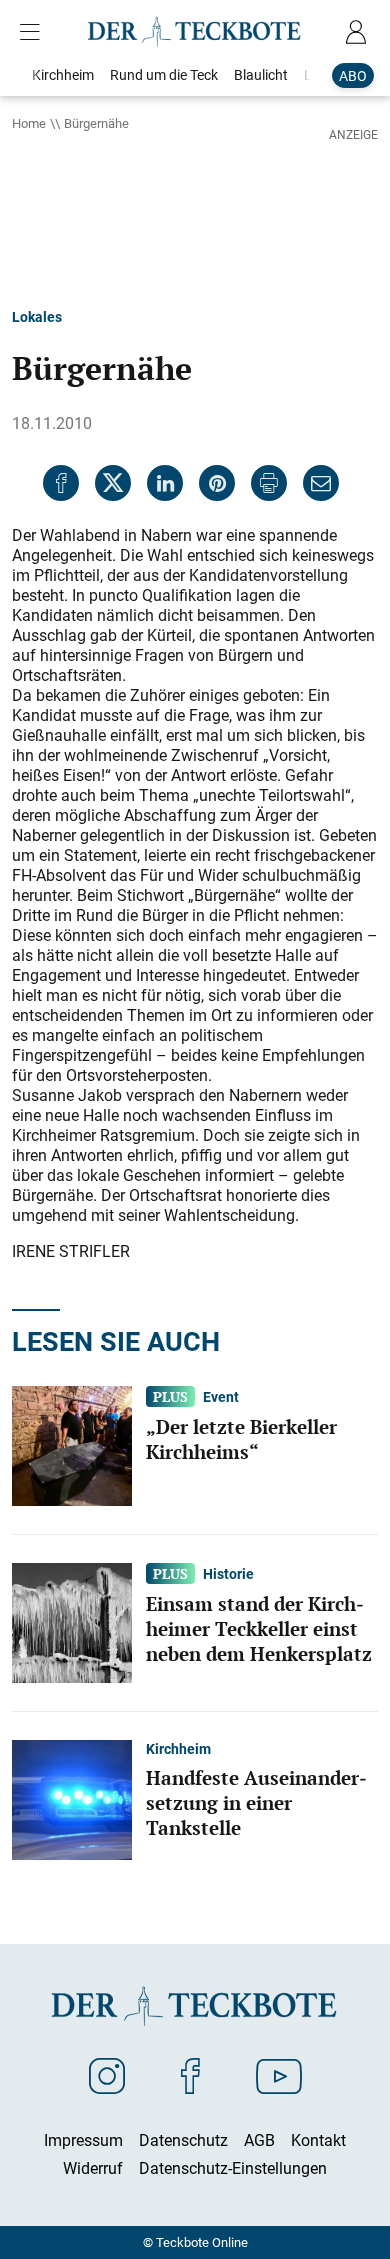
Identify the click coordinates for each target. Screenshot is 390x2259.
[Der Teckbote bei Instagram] (107, 2075)
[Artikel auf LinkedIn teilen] (165, 483)
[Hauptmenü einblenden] (34, 32)
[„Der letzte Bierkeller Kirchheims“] (72, 1445)
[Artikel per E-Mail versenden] (321, 483)
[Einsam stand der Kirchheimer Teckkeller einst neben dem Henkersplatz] (72, 1622)
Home (29, 123)
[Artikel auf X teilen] (113, 483)
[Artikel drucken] (269, 483)
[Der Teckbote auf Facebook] (190, 2075)
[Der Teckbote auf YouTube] (279, 2075)
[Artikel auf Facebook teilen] (61, 483)
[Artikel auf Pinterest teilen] (217, 483)
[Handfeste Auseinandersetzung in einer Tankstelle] (72, 1799)
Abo (353, 75)
